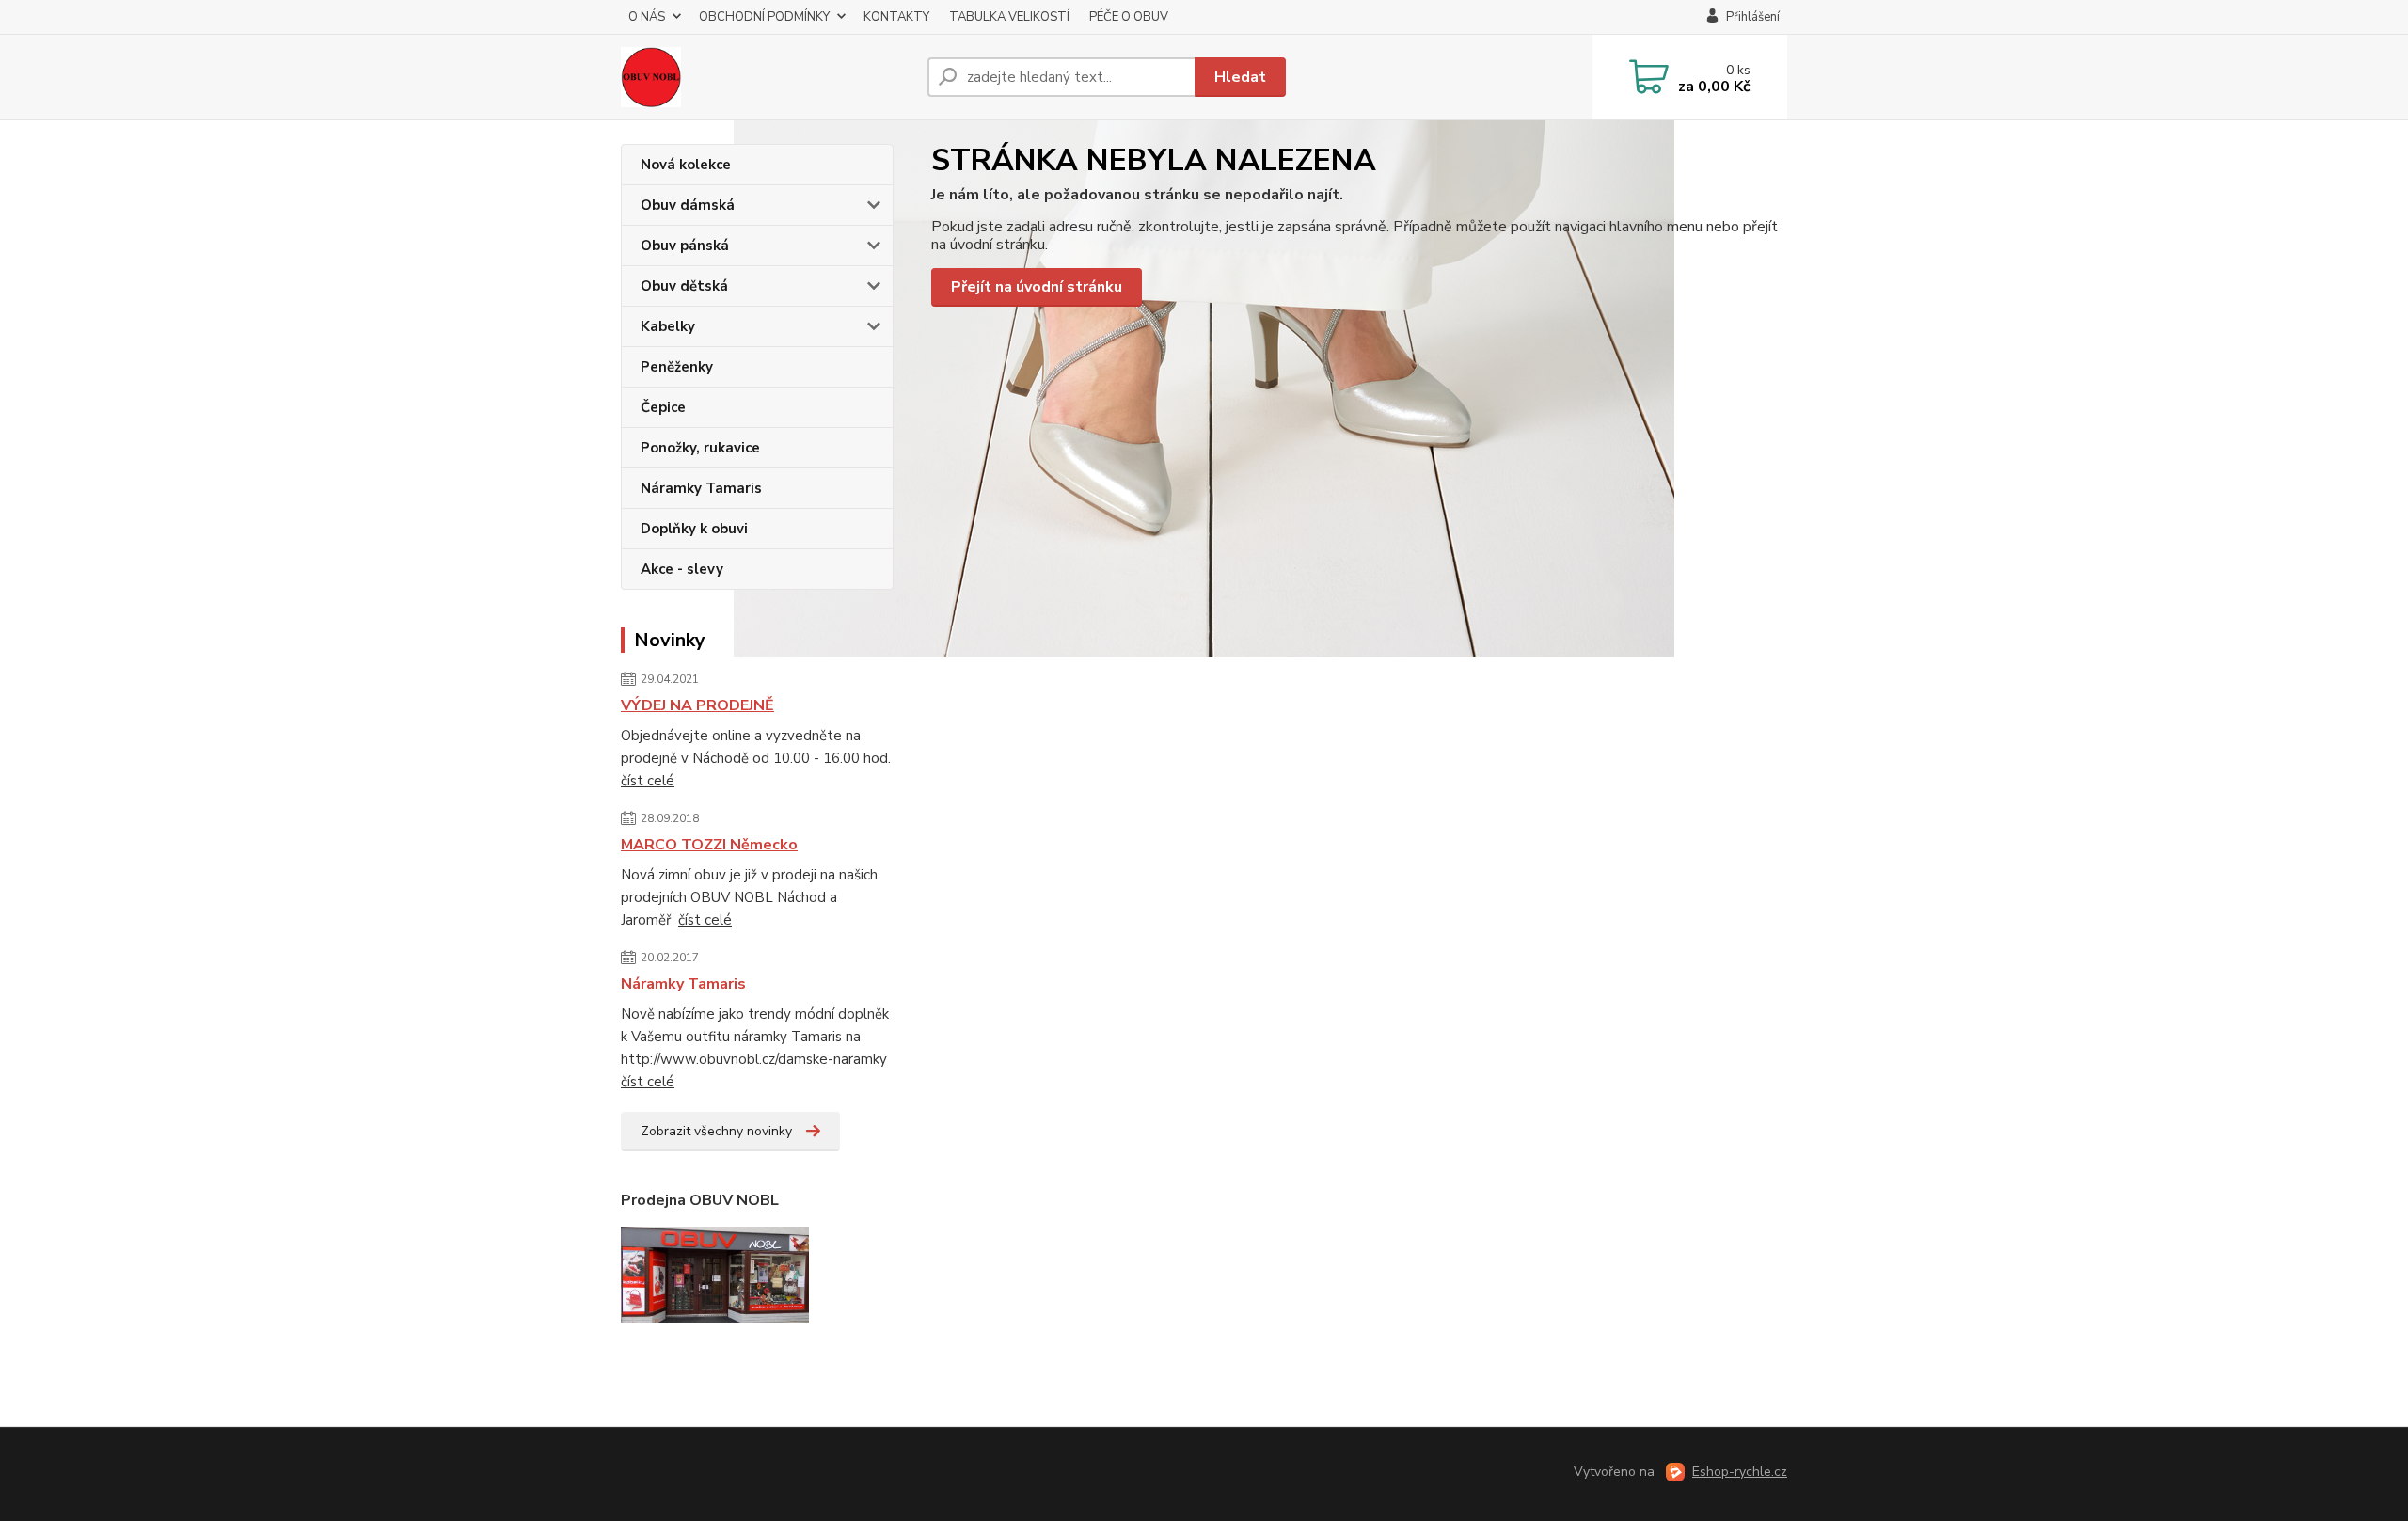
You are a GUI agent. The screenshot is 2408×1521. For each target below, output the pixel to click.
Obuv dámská (688, 205)
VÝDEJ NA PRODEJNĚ (697, 705)
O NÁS (647, 17)
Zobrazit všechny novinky (716, 1131)
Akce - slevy (682, 569)
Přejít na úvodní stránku (1037, 287)
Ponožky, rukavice (700, 448)
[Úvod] (767, 77)
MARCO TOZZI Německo (709, 845)
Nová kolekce (686, 165)
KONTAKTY (896, 17)
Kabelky (668, 326)
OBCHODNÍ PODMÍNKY (764, 17)
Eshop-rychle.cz (1740, 1472)
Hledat (1240, 77)
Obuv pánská (685, 246)
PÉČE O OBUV (1129, 17)
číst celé (648, 781)
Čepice (663, 407)
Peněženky (677, 367)
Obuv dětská (684, 286)
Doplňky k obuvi (694, 529)
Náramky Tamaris (701, 488)
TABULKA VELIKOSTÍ (1009, 17)
